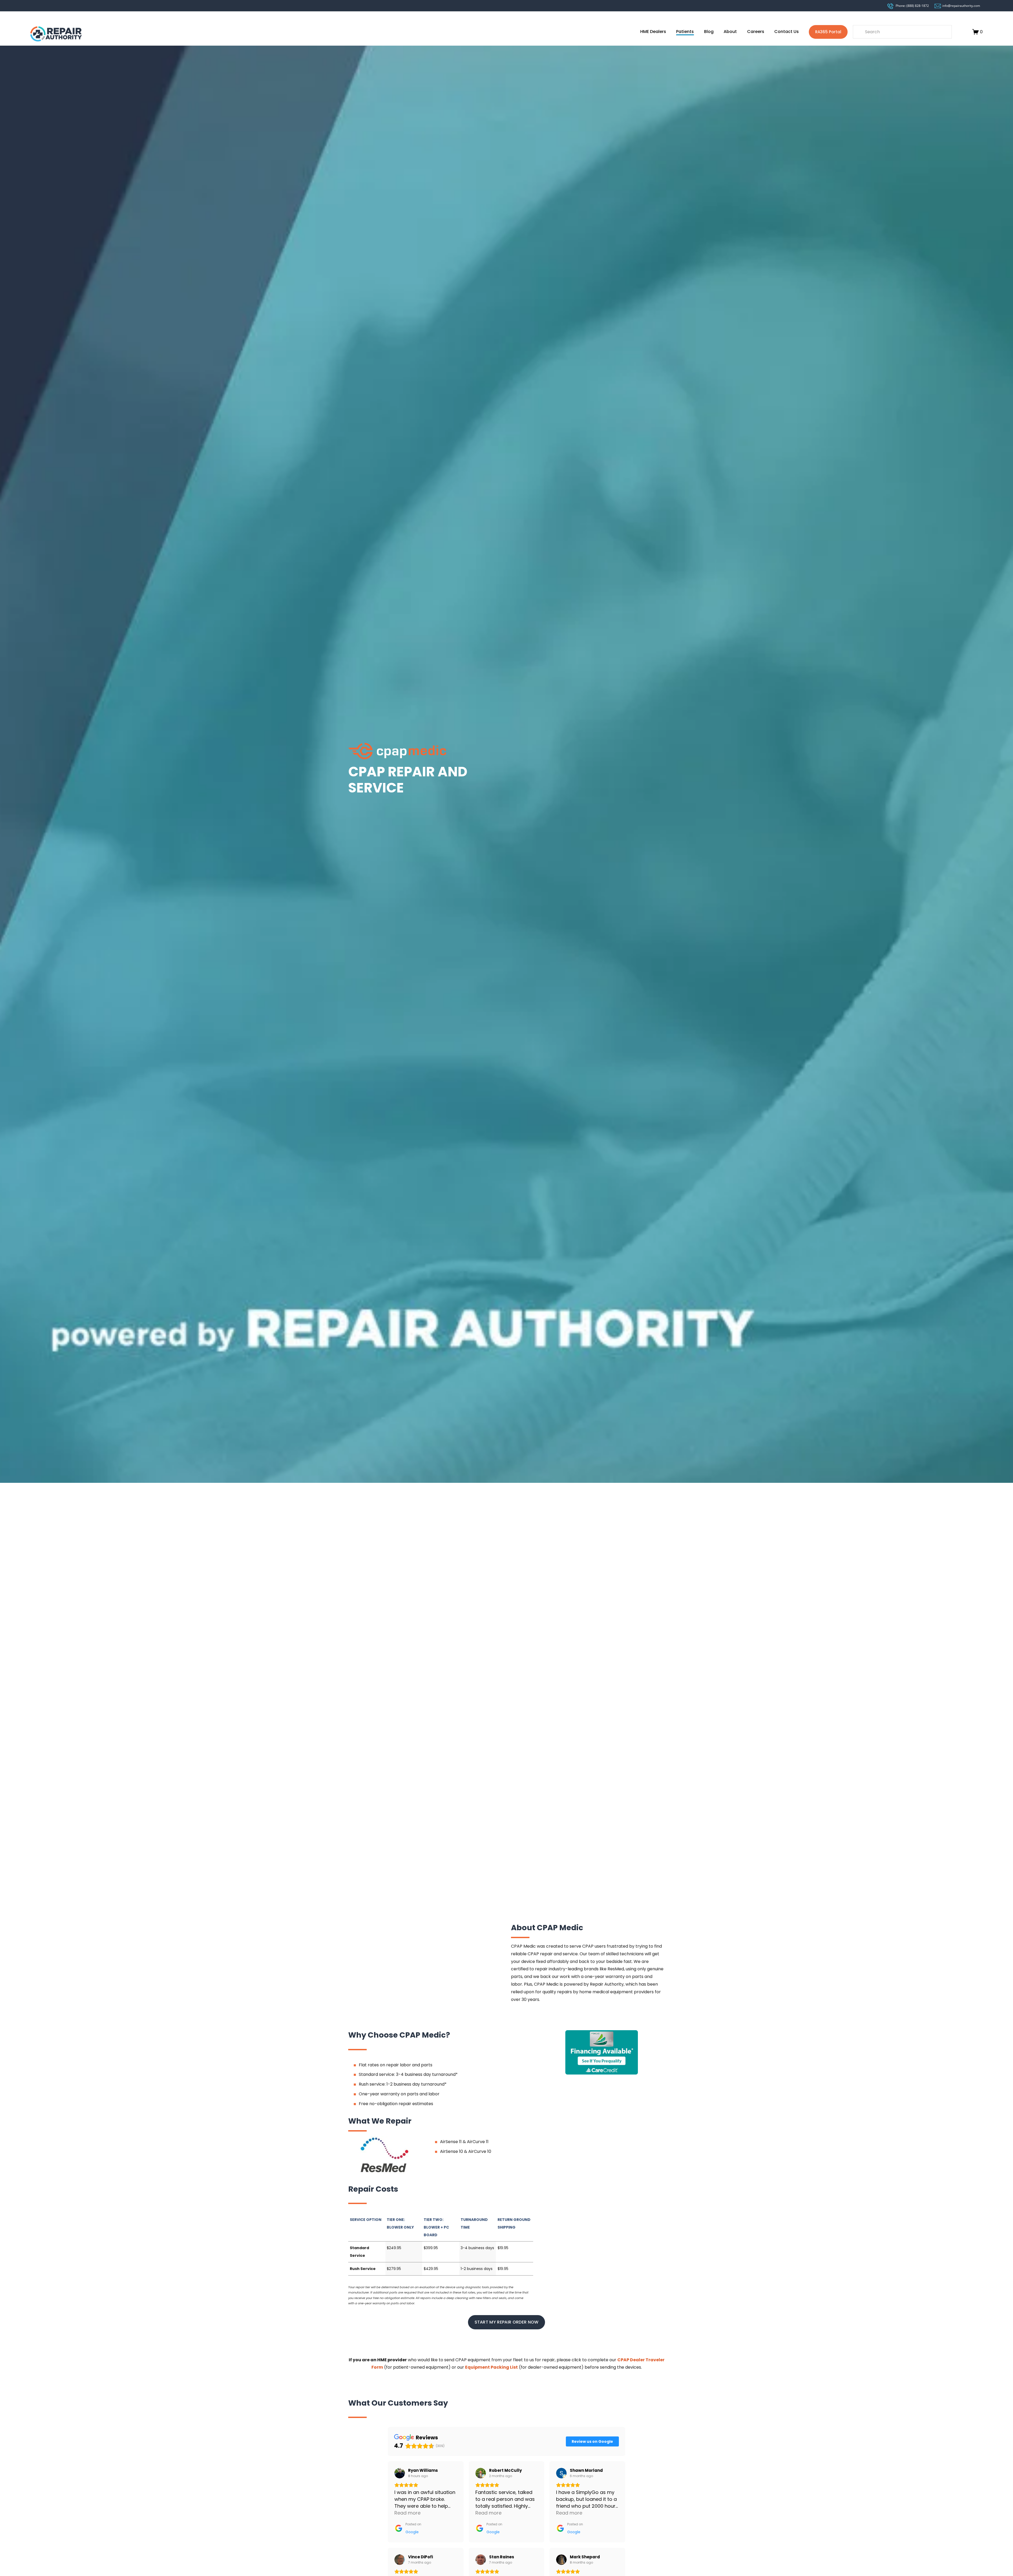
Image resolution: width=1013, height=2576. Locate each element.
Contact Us (787, 32)
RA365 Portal (828, 32)
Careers (756, 32)
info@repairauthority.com (961, 6)
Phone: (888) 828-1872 (912, 6)
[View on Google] (400, 2473)
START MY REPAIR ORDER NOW (507, 2322)
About (730, 32)
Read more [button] (407, 2513)
